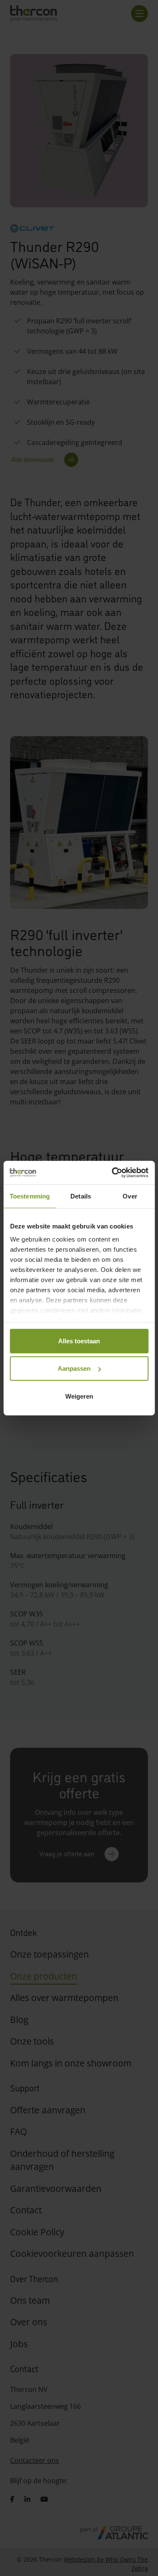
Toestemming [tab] (30, 1196)
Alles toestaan (79, 1341)
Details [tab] (81, 1196)
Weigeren (79, 1396)
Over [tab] (130, 1196)
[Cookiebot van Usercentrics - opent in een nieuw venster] (112, 1173)
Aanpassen (74, 1368)
